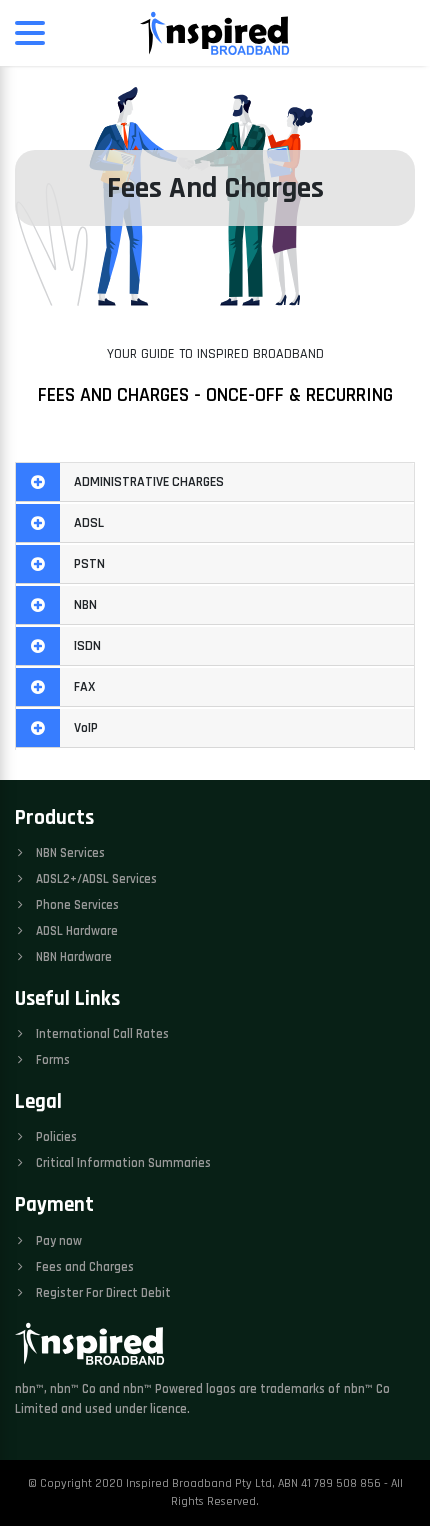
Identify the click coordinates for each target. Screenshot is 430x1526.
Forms (51, 1060)
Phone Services (76, 905)
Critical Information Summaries (122, 1163)
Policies (55, 1137)
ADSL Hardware (75, 931)
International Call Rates (101, 1034)
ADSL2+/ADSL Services (95, 879)
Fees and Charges (83, 1267)
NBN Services (69, 853)
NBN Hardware (72, 957)
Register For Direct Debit (102, 1293)
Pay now (57, 1241)
